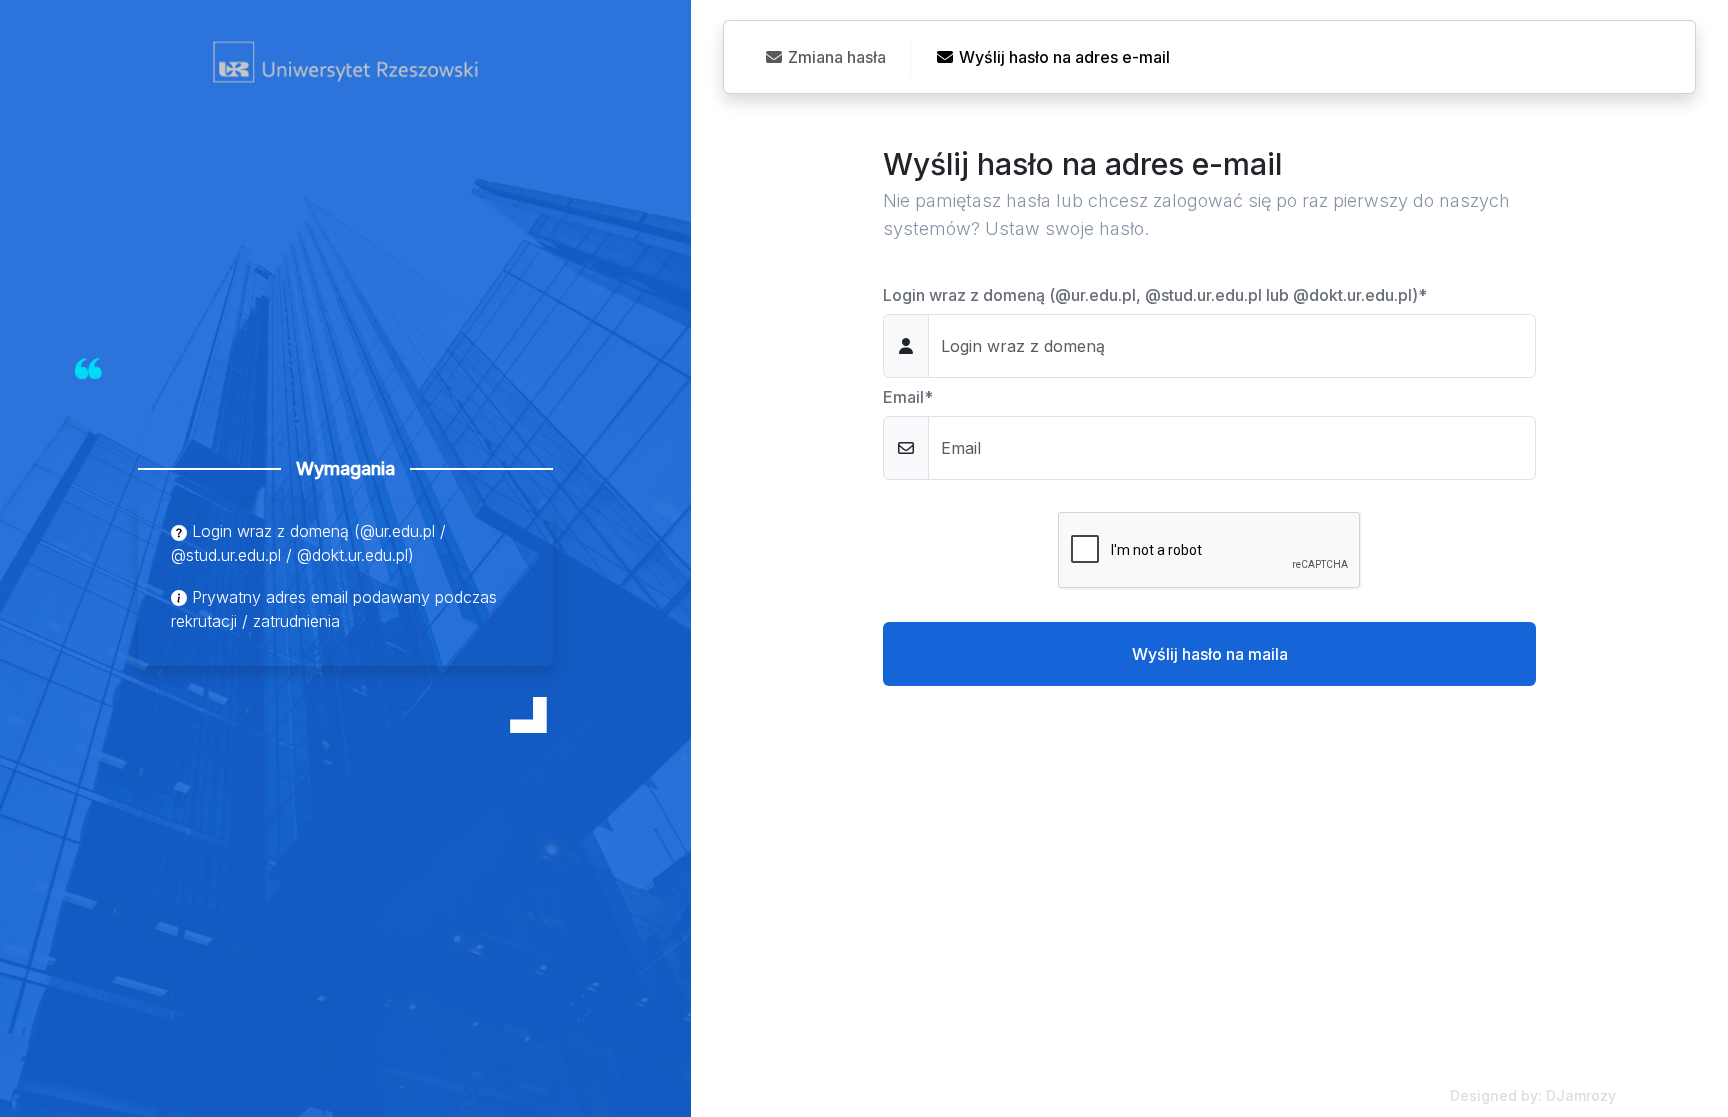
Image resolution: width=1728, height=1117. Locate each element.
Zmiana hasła (835, 57)
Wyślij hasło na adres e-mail (1062, 57)
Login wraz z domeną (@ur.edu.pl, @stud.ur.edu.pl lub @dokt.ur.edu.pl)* (1155, 295)
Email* (908, 397)
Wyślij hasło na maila (1210, 654)
